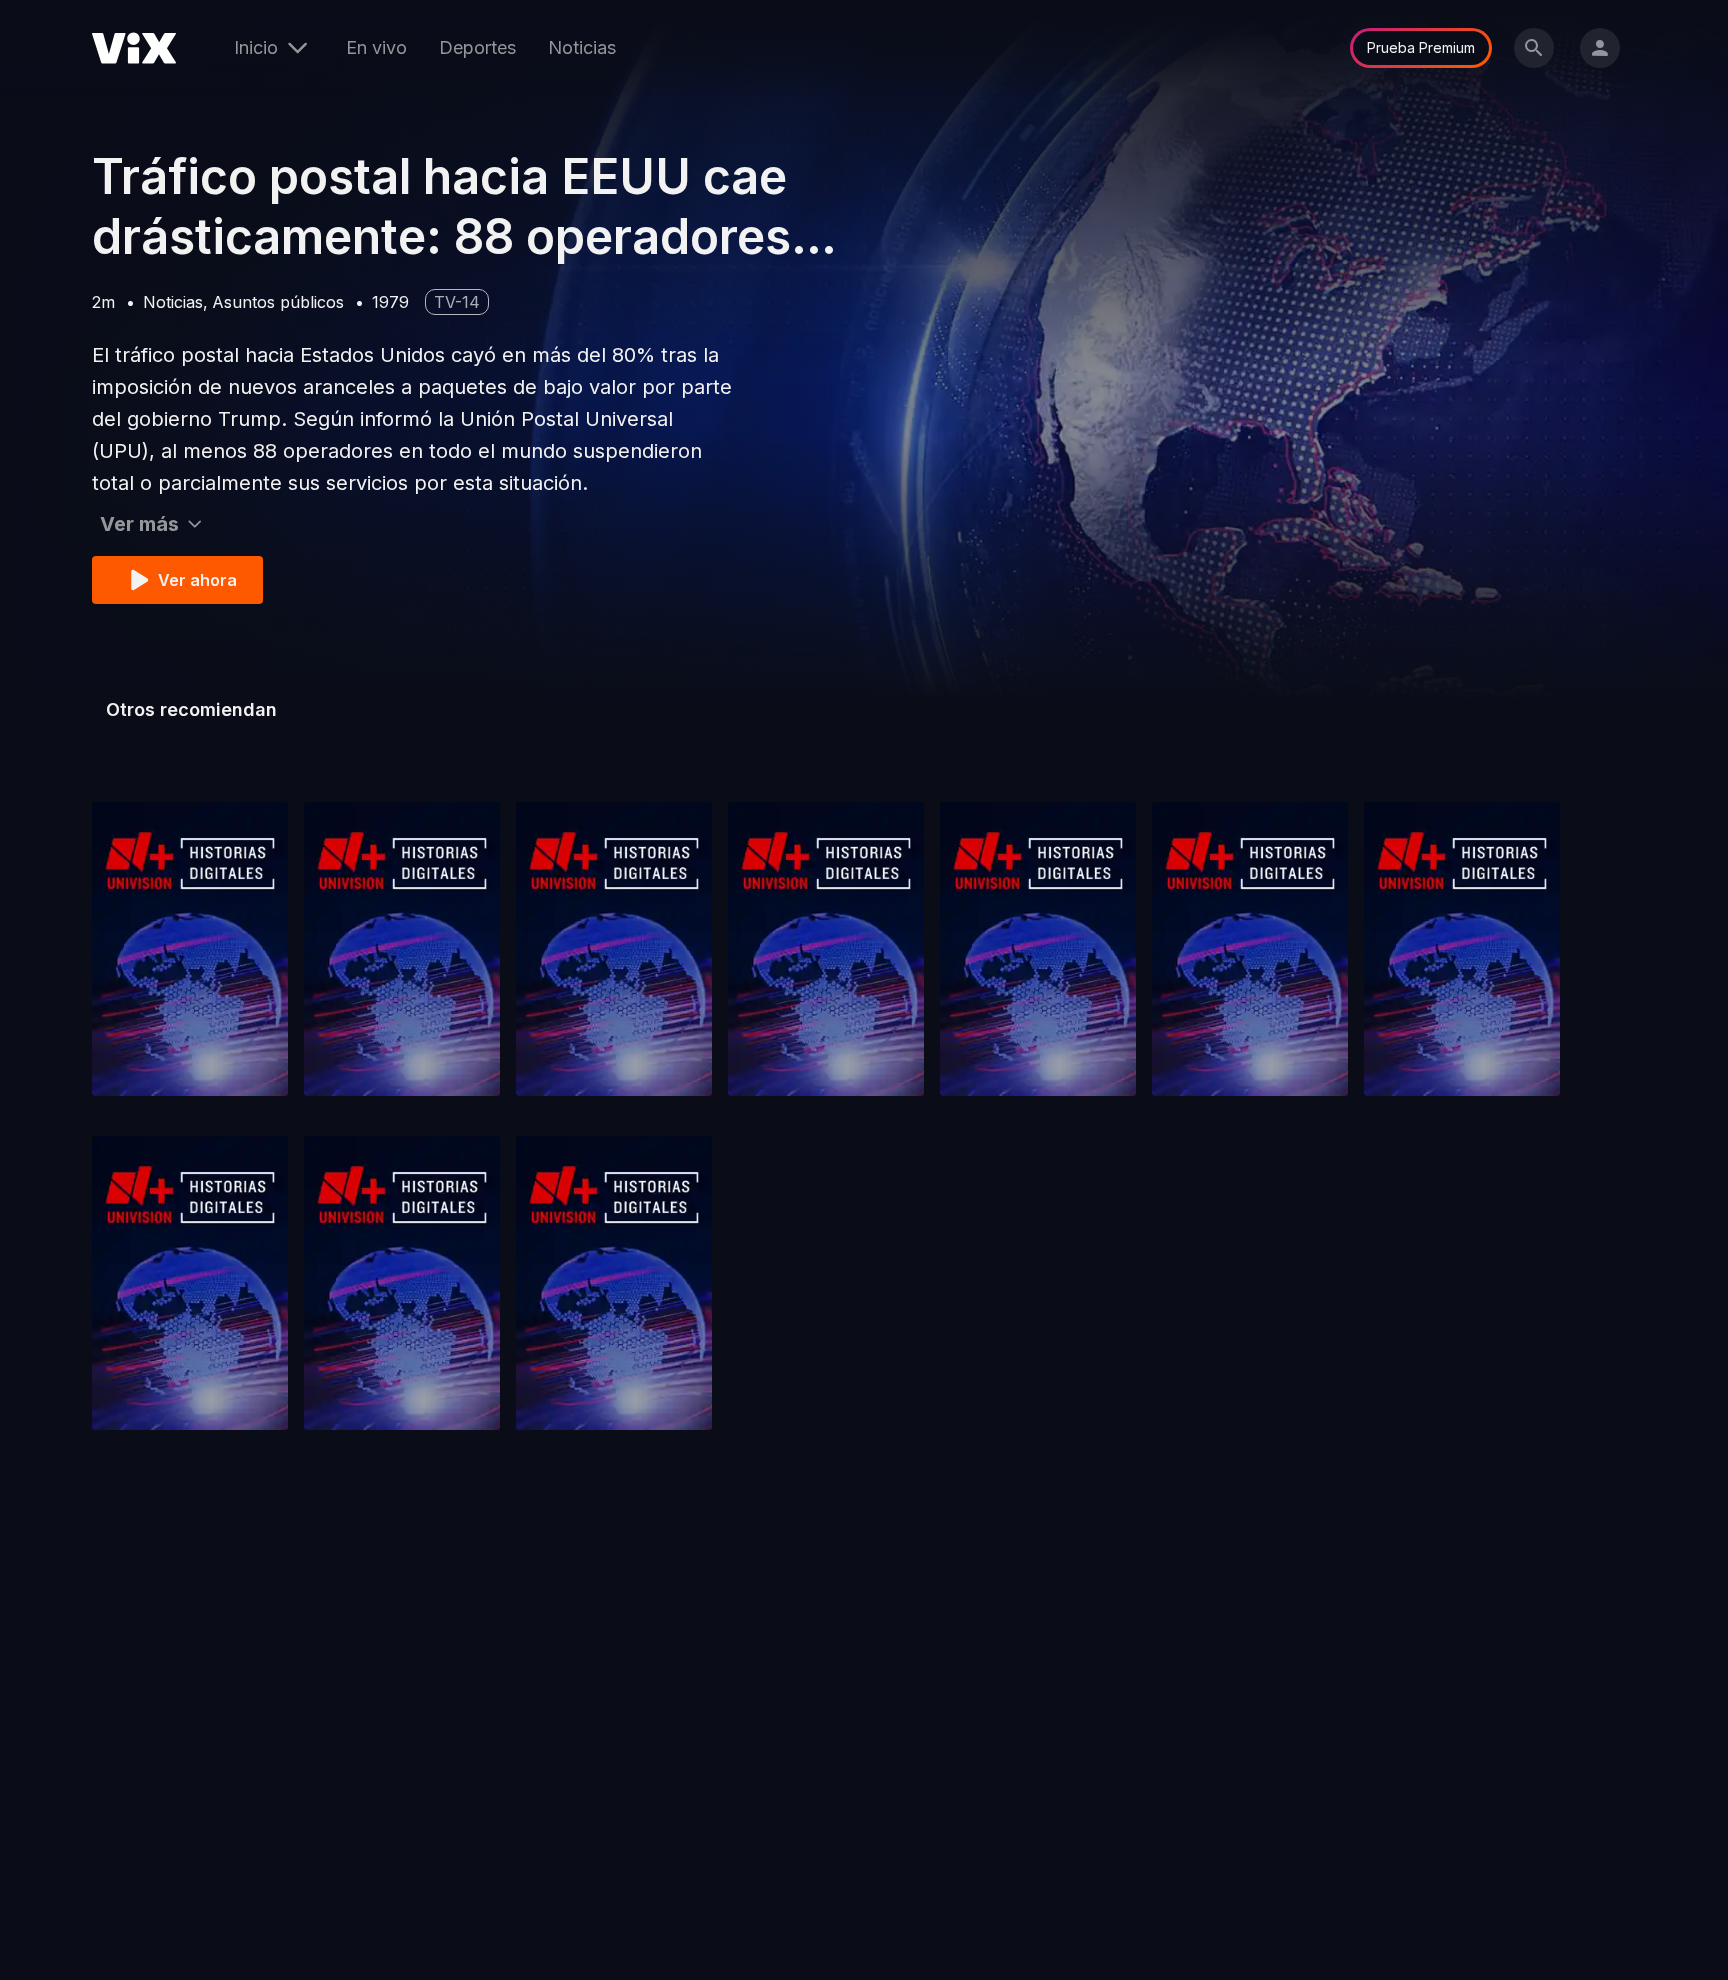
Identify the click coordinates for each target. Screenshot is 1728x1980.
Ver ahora (197, 580)
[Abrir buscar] (1534, 48)
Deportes (477, 47)
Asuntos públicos (278, 302)
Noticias (582, 47)
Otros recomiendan (191, 709)
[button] (190, 949)
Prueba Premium (1421, 47)
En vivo (376, 47)
